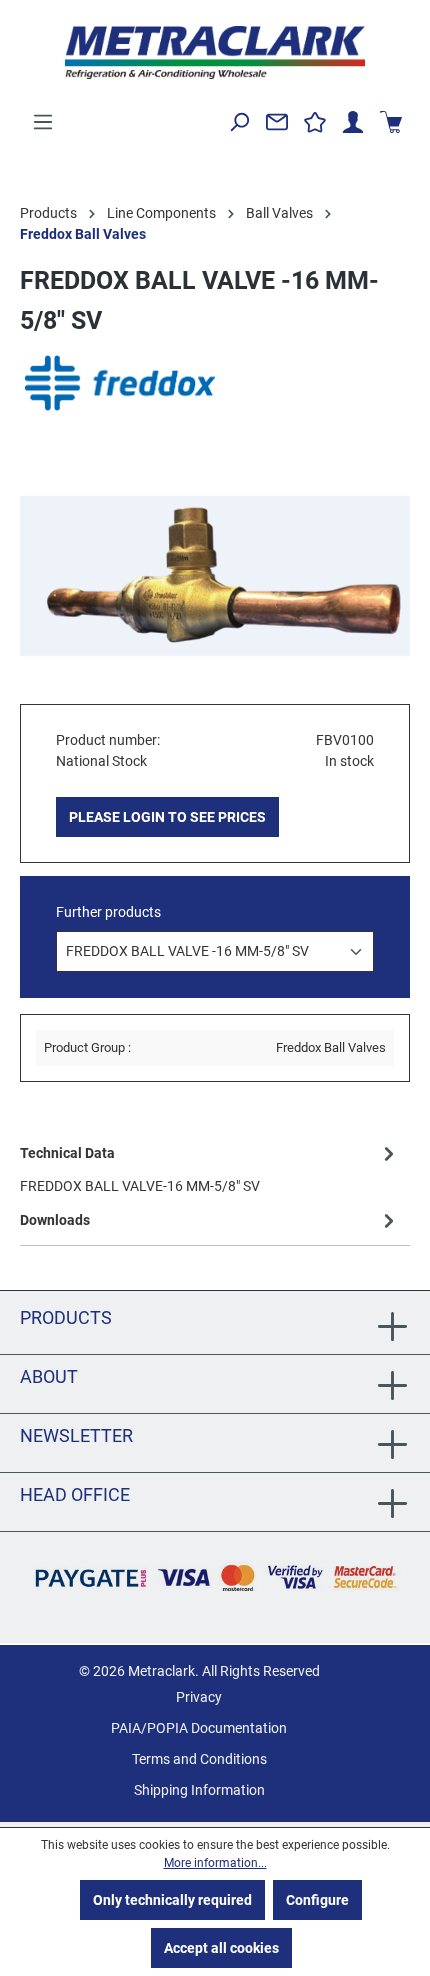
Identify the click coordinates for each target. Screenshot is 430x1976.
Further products (108, 912)
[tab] (210, 1168)
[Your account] (353, 122)
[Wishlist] (315, 122)
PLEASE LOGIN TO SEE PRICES (167, 817)
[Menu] (43, 122)
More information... (215, 1863)
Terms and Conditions (199, 1759)
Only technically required (172, 1900)
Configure (317, 1900)
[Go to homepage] (215, 52)
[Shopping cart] (391, 122)
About (49, 1376)
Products (66, 1317)
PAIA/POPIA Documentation (199, 1728)
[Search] (239, 122)
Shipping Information (199, 1790)
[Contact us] (277, 122)
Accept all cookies (221, 1948)
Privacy (199, 1697)
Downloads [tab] (55, 1220)
